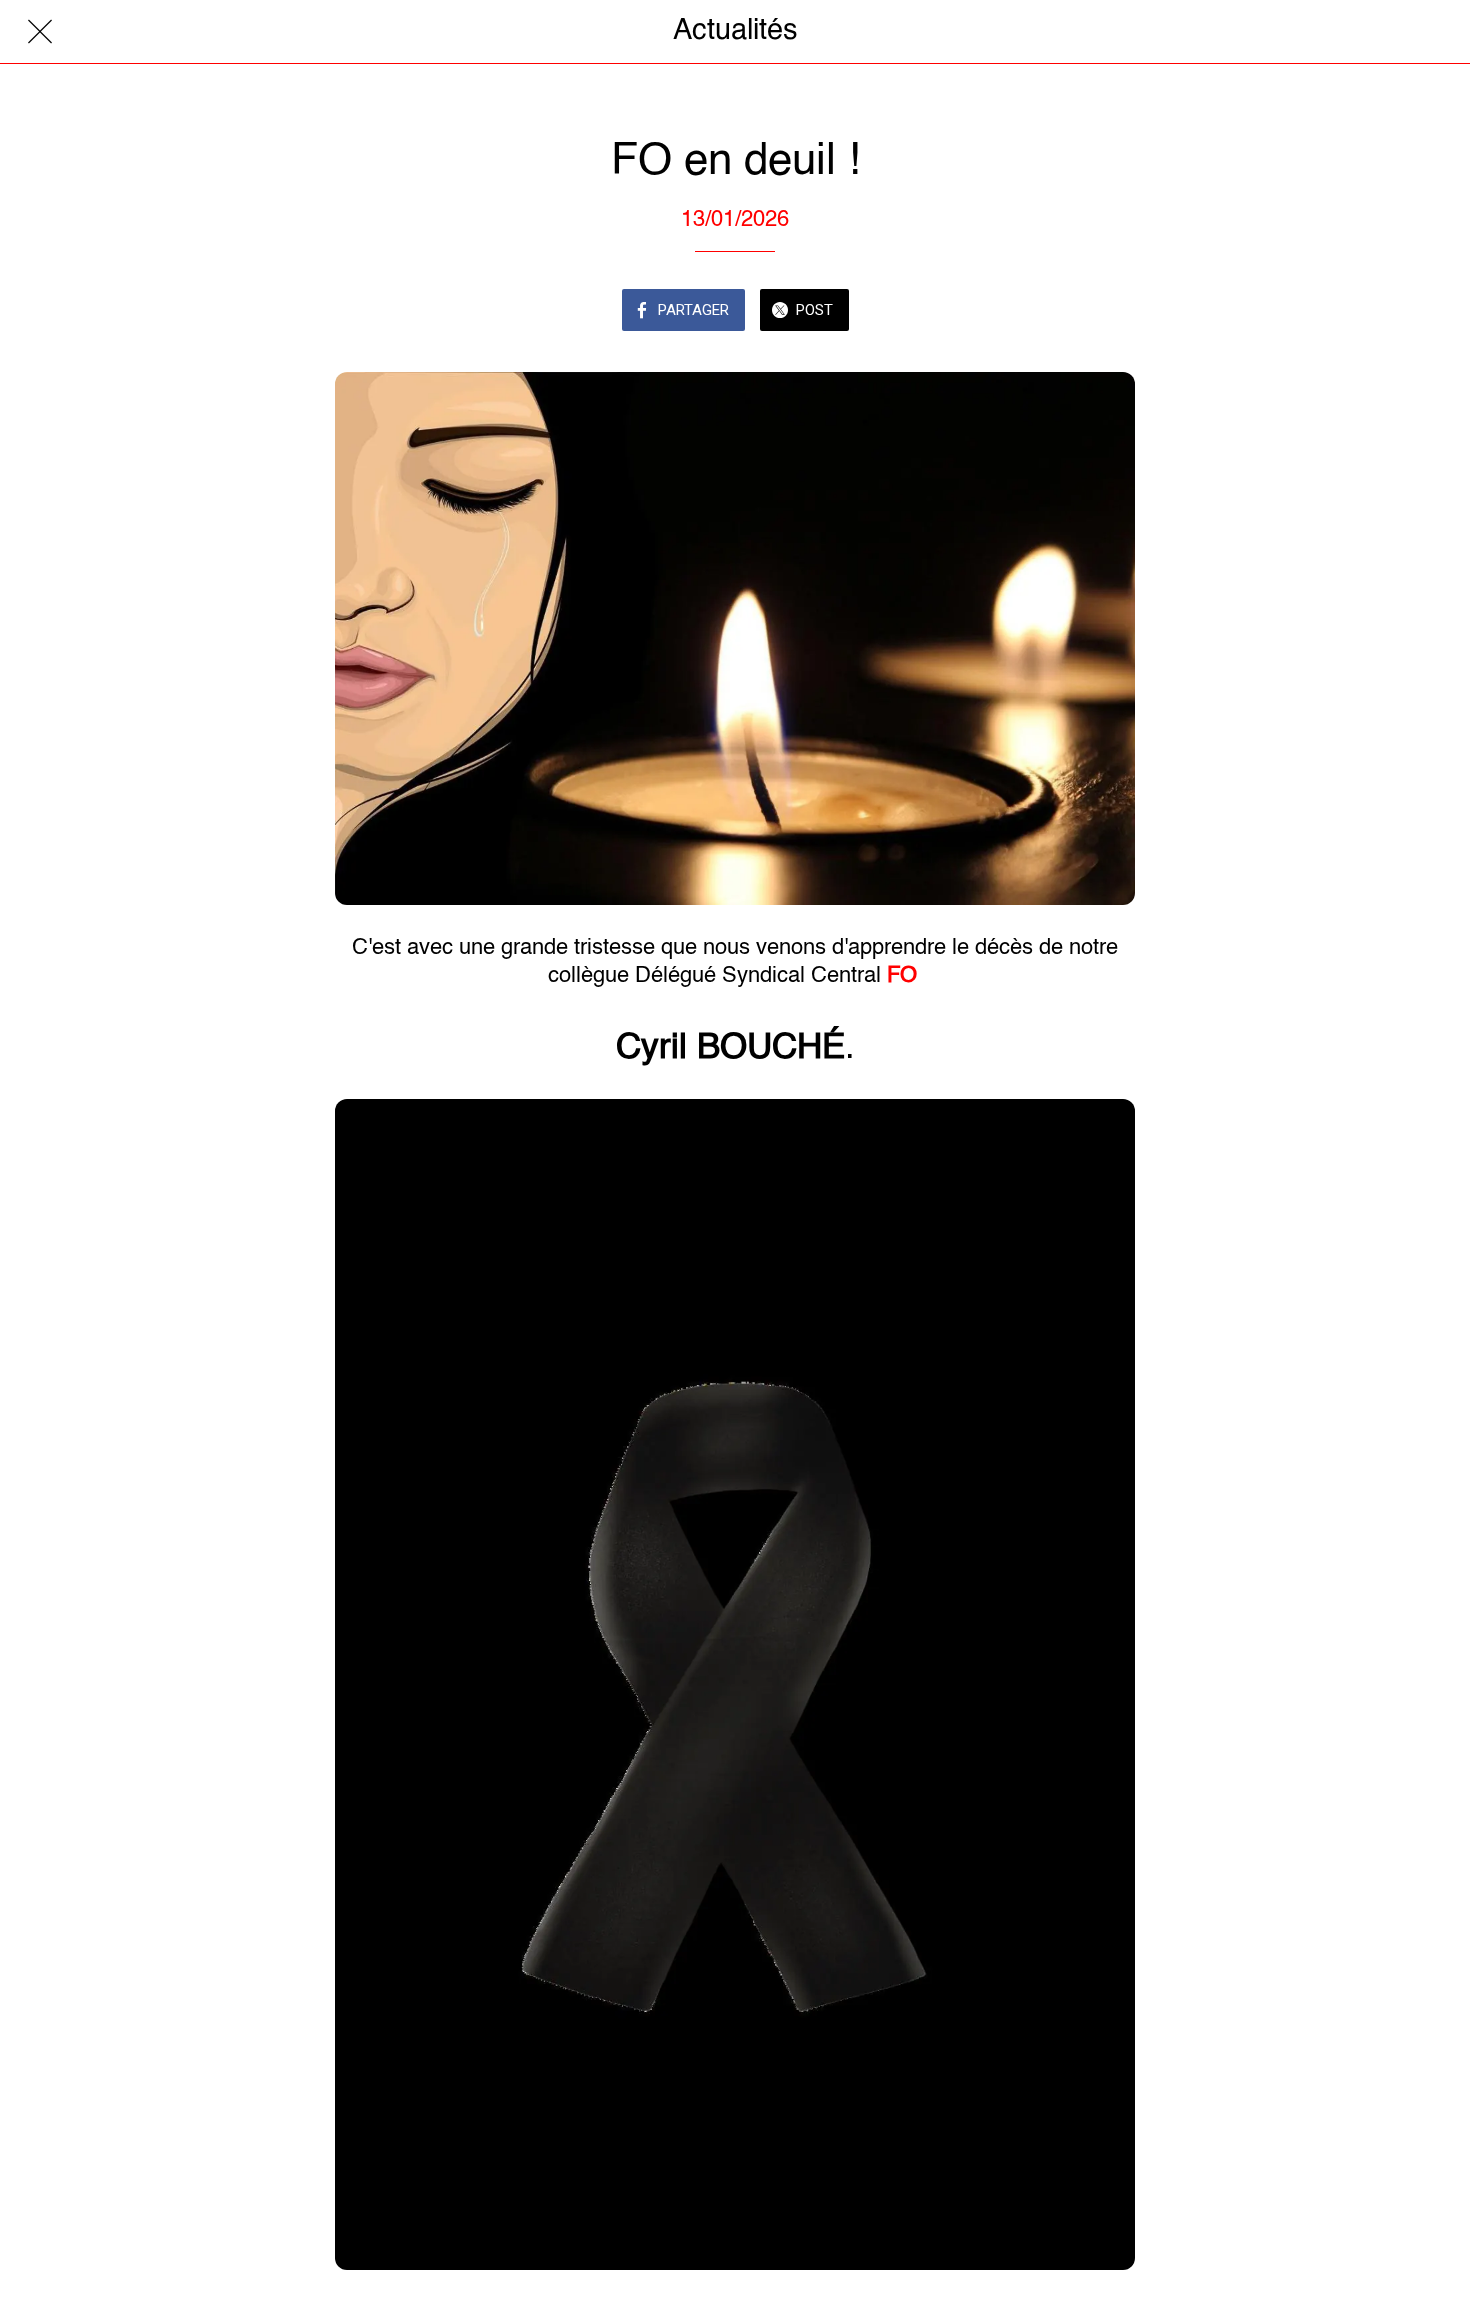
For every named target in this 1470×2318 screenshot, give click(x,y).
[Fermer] (40, 32)
